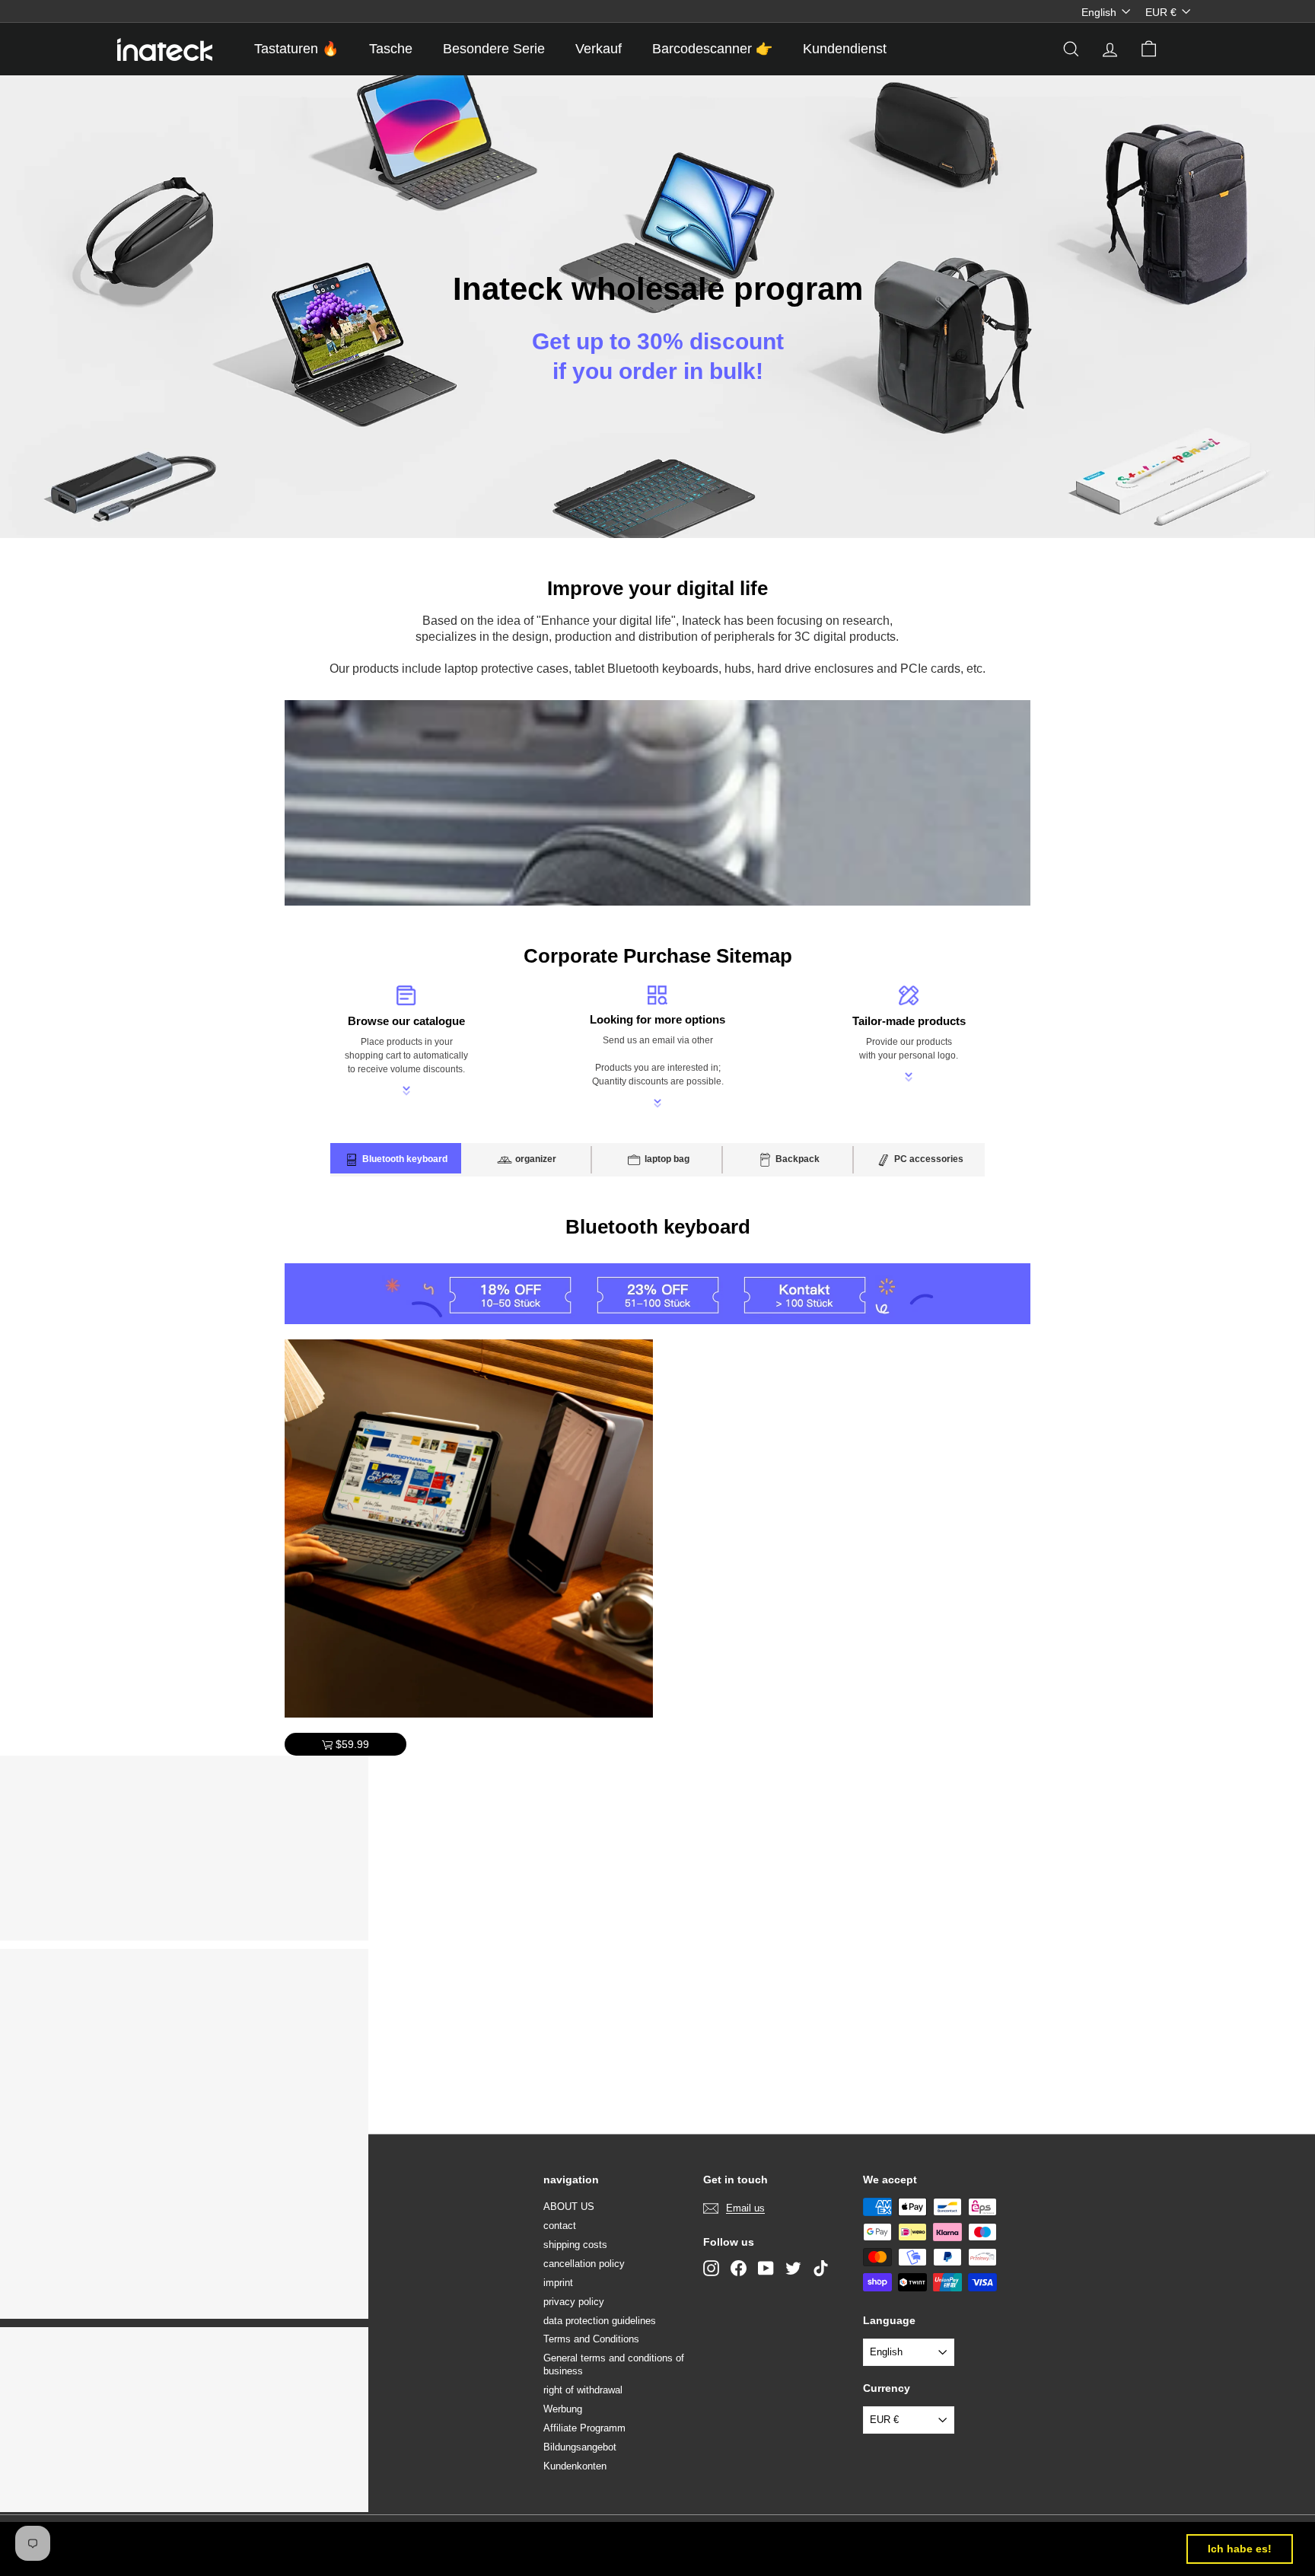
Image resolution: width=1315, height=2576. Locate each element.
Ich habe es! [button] (1240, 2549)
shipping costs (575, 2245)
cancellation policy (584, 2264)
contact (560, 2226)
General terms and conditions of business (614, 2364)
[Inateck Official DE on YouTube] (766, 2268)
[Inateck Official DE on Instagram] (711, 2268)
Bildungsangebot (580, 2447)
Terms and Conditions (591, 2339)
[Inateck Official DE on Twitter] (793, 2268)
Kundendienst (845, 49)
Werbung (563, 2409)
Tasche (391, 49)
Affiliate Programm (584, 2428)
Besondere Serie (494, 49)
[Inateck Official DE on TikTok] (821, 2268)
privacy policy (574, 2302)
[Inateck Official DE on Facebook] (739, 2268)
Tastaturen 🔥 (296, 49)
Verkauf (599, 49)
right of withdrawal (583, 2390)
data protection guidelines (600, 2321)
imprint (558, 2283)
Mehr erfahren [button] (632, 2548)
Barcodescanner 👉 (712, 49)
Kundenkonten (575, 2466)
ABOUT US (569, 2207)
